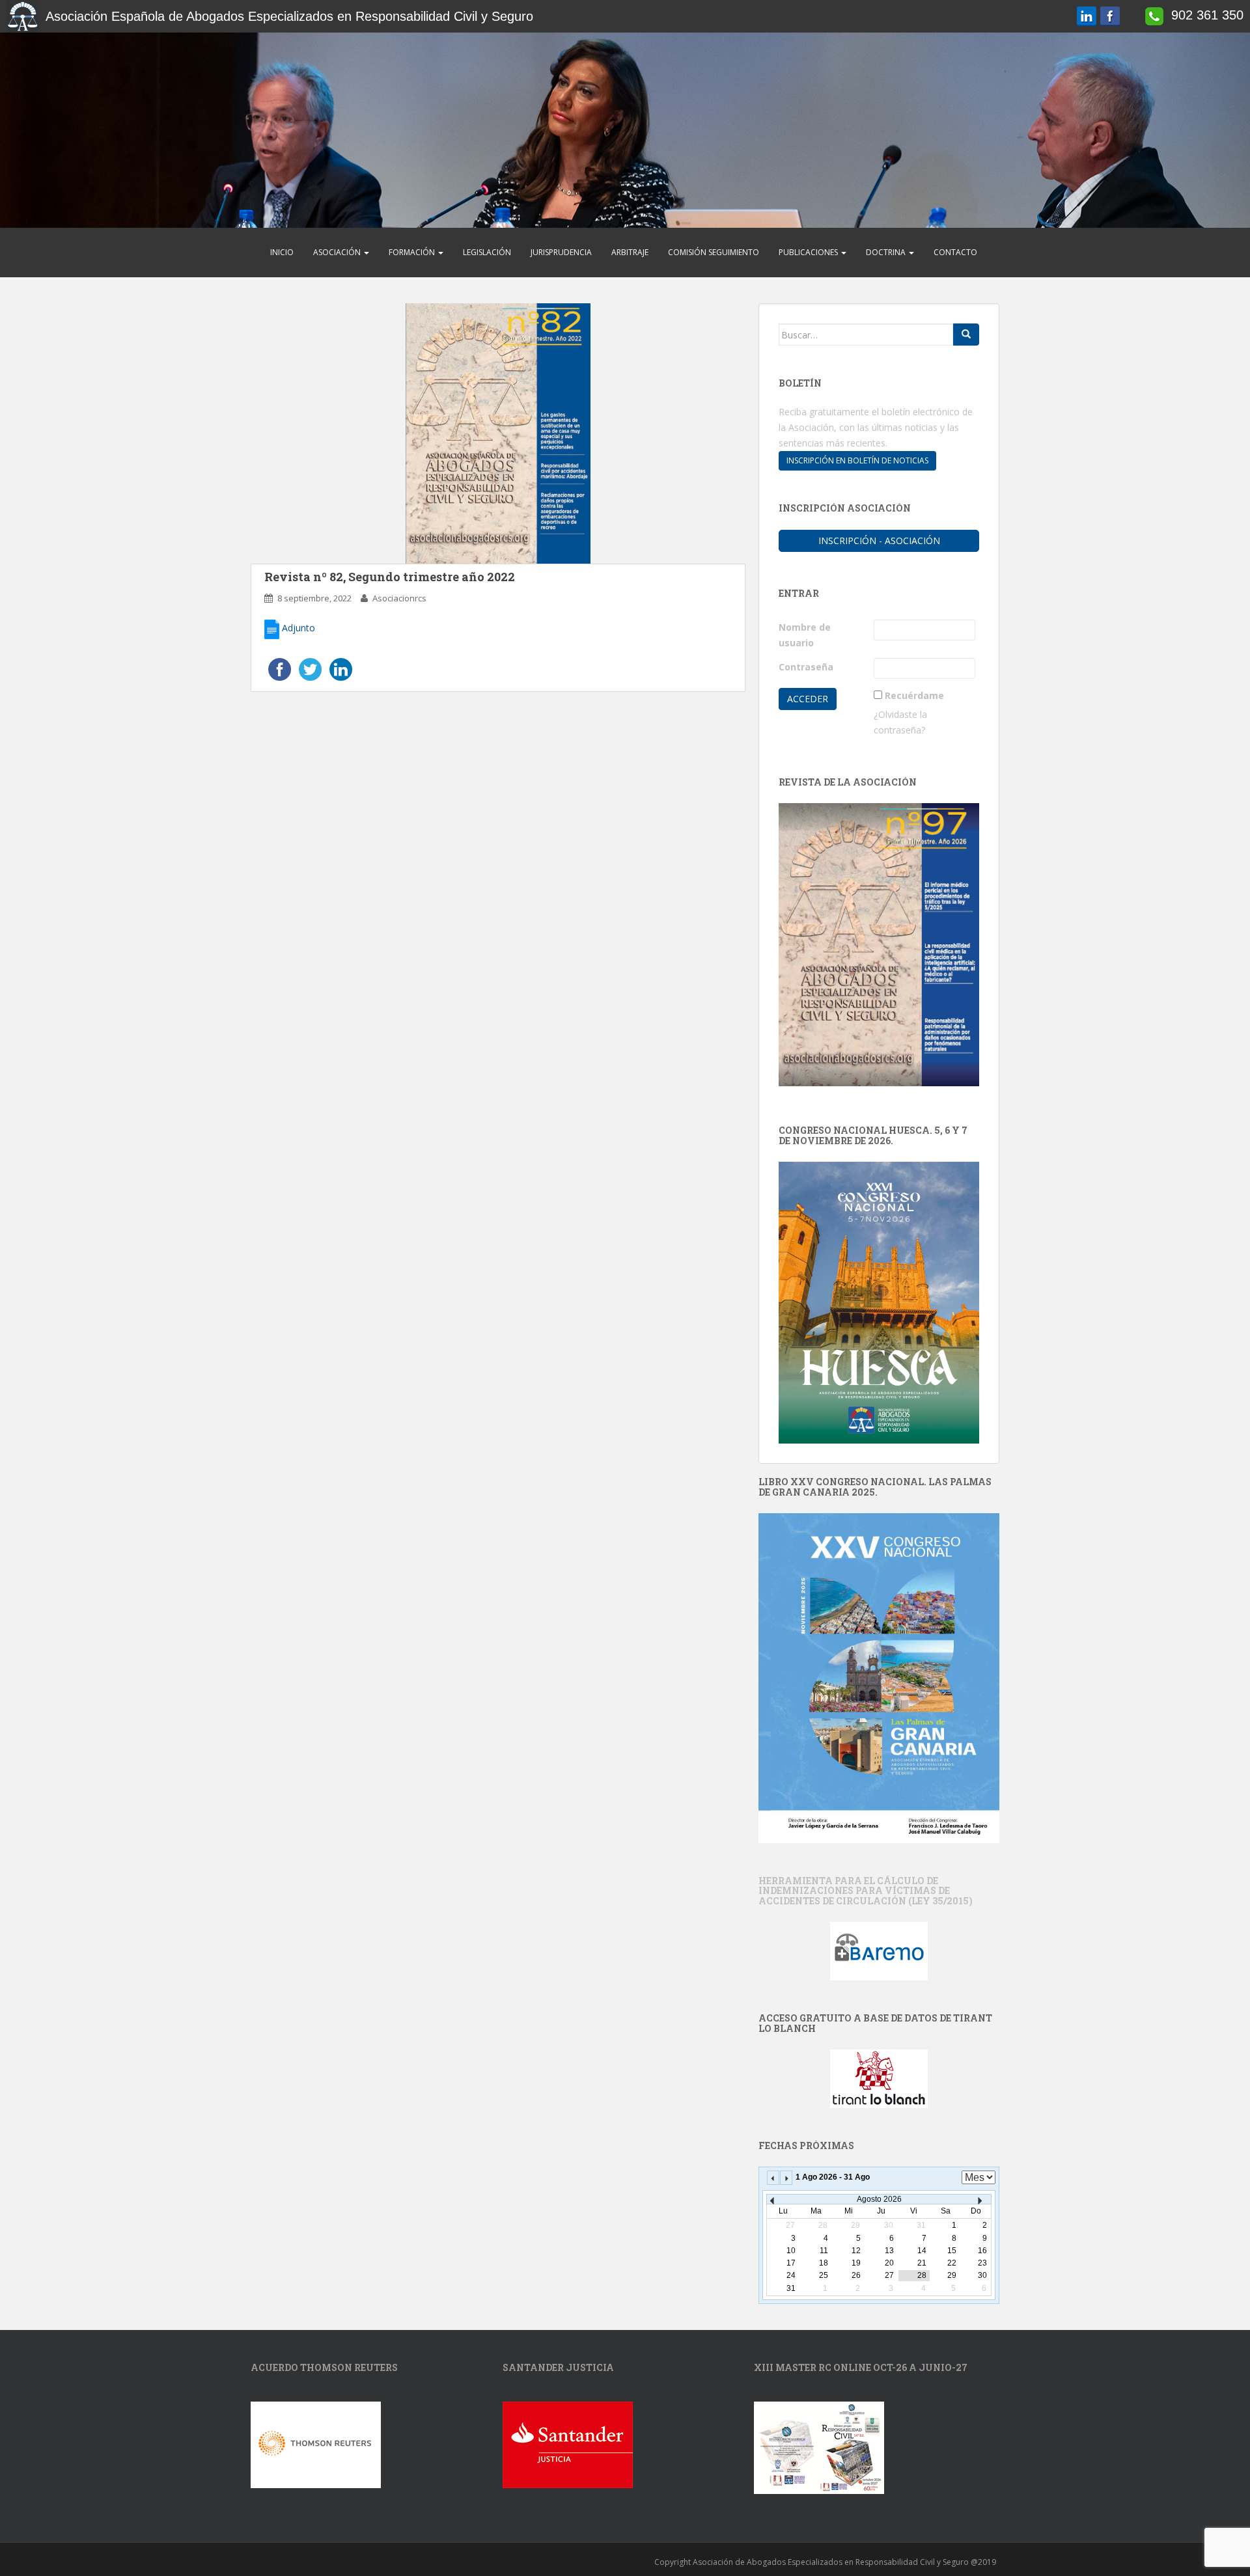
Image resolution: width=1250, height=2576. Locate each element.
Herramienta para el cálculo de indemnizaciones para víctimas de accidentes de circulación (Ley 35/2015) (866, 1891)
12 (856, 2251)
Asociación (338, 252)
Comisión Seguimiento (714, 252)
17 (791, 2263)
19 (856, 2263)
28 (922, 2275)
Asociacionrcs (399, 598)
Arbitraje (630, 252)
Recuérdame (914, 695)
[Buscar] (966, 335)
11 (824, 2251)
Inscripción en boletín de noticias (857, 460)
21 (922, 2263)
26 (856, 2275)
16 (982, 2251)
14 (922, 2251)
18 (824, 2263)
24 (791, 2275)
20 (889, 2263)
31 (791, 2288)
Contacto (955, 252)
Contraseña (806, 667)
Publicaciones (809, 252)
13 (889, 2251)
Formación (413, 252)
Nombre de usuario (805, 635)
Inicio (282, 252)
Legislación (487, 252)
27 (889, 2275)
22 (952, 2263)
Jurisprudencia (561, 252)
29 (952, 2275)
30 (982, 2275)
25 (824, 2275)
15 (952, 2251)
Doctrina (887, 252)
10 (791, 2251)
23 (982, 2263)
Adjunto (297, 628)
